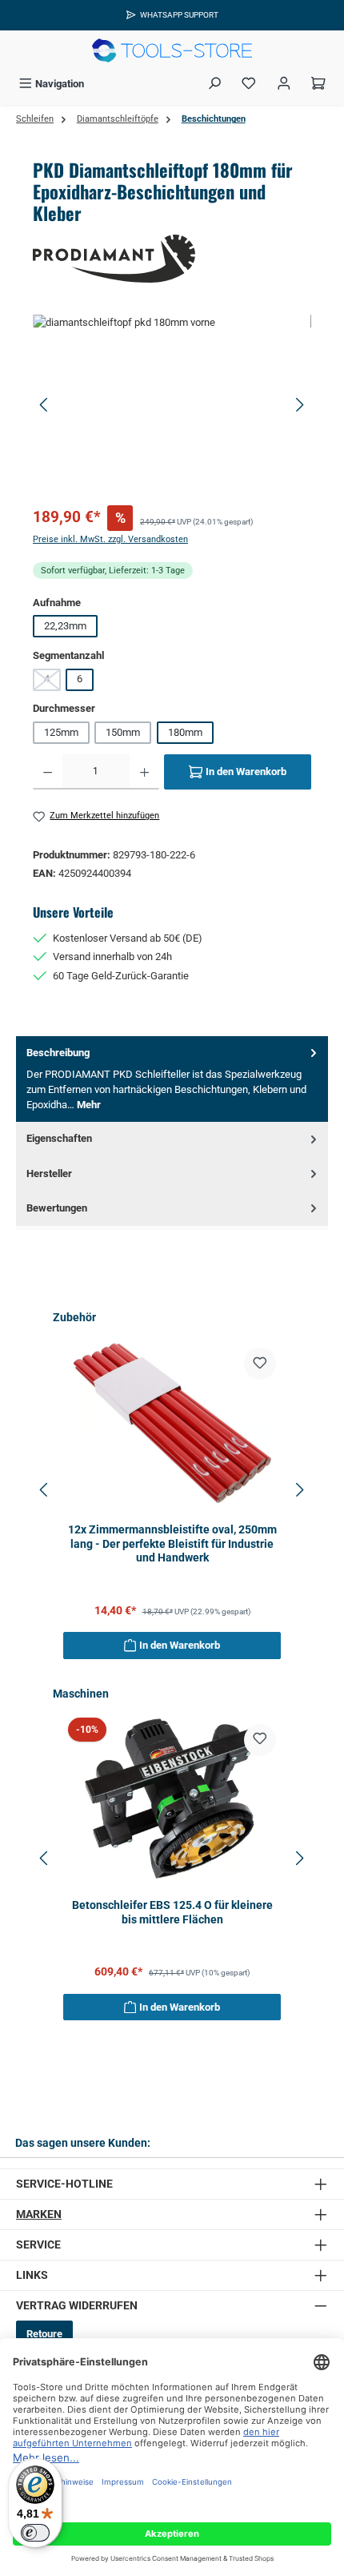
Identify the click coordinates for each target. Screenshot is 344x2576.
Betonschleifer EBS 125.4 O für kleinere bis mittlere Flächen (172, 1913)
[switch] (35, 2533)
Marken (39, 2214)
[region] (172, 405)
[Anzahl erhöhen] (144, 772)
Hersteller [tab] (49, 1173)
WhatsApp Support (179, 15)
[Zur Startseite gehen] (172, 50)
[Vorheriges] (45, 405)
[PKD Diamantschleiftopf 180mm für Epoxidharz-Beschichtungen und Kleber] (172, 405)
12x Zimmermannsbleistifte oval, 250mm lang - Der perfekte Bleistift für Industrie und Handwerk (172, 1544)
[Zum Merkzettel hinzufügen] (260, 1364)
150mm (123, 732)
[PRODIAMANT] (172, 259)
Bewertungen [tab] (57, 1208)
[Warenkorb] (318, 84)
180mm (185, 732)
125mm (61, 732)
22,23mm (65, 626)
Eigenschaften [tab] (59, 1138)
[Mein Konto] (284, 84)
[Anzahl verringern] (48, 772)
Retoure (44, 2334)
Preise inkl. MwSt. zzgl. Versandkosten (110, 539)
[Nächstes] (299, 405)
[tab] (172, 1079)
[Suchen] (214, 84)
